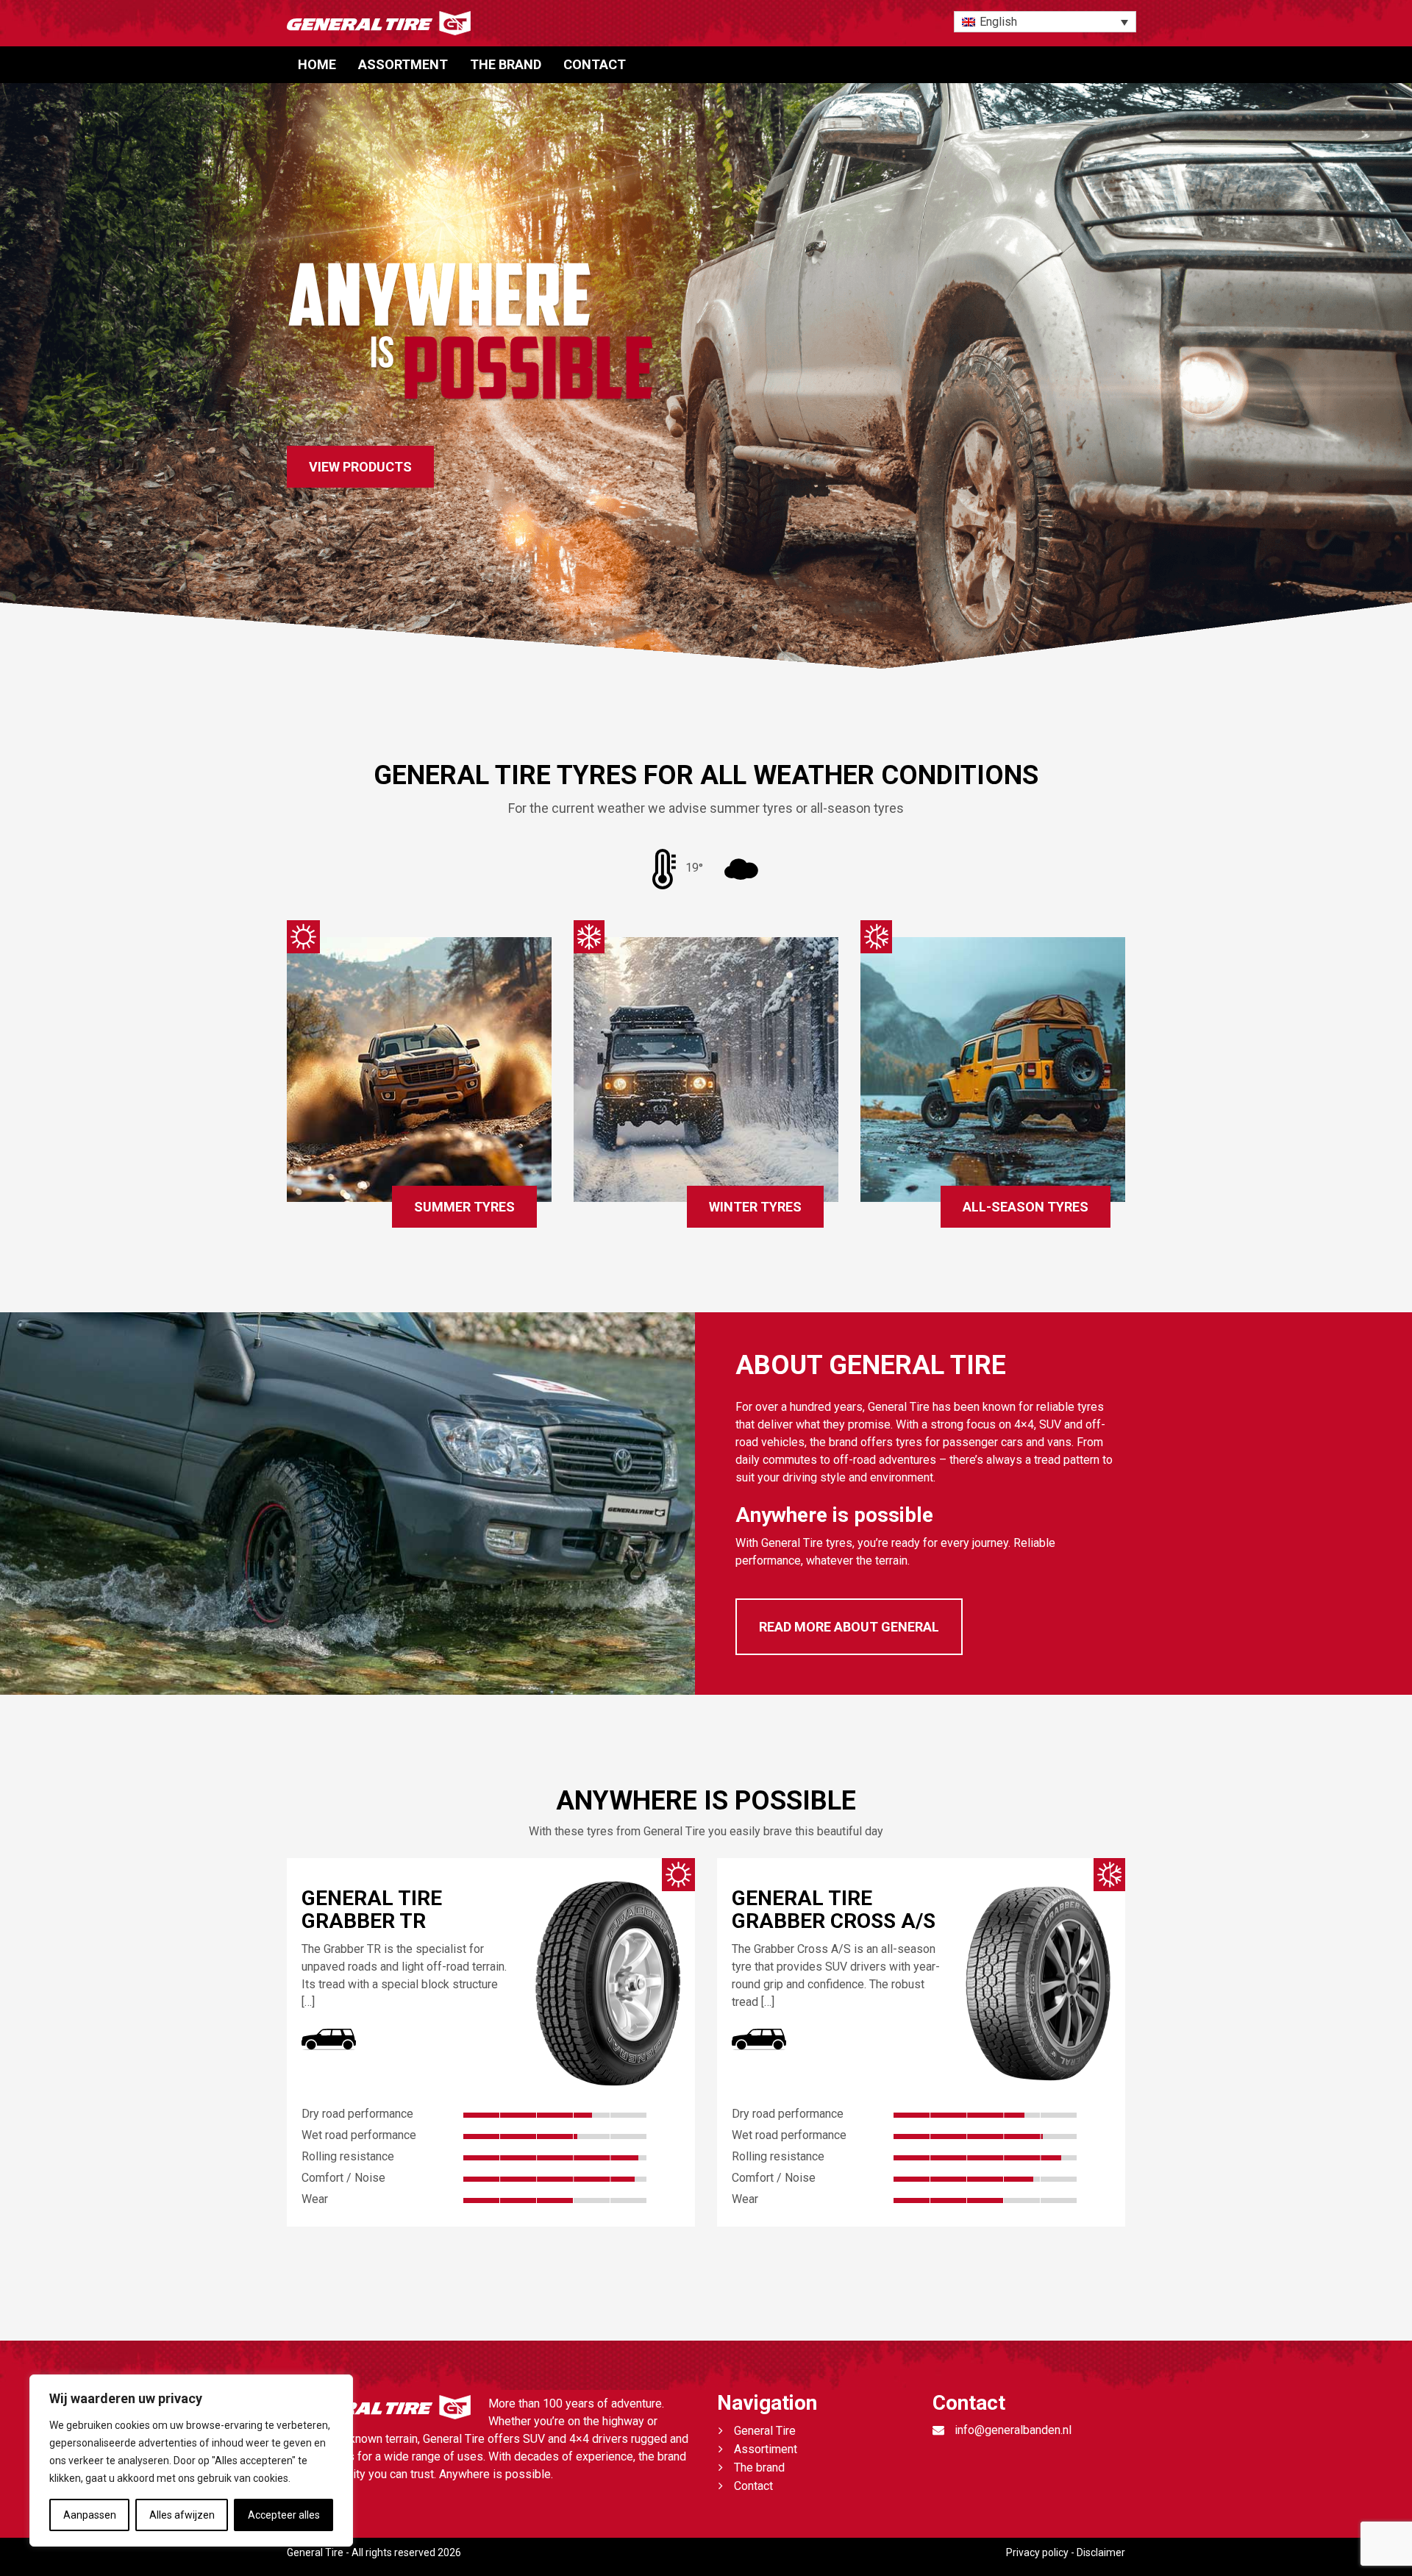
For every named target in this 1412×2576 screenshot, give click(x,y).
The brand (506, 64)
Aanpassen (90, 2515)
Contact (595, 64)
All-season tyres (1026, 1207)
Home (317, 64)
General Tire (765, 2431)
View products (360, 467)
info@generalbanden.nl (1013, 2430)
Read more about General (849, 1627)
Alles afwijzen (182, 2515)
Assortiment (766, 2449)
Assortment (403, 64)
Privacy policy (1037, 2552)
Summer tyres (464, 1207)
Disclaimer (1101, 2552)
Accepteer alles (284, 2515)
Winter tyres (755, 1207)
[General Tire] (563, 23)
